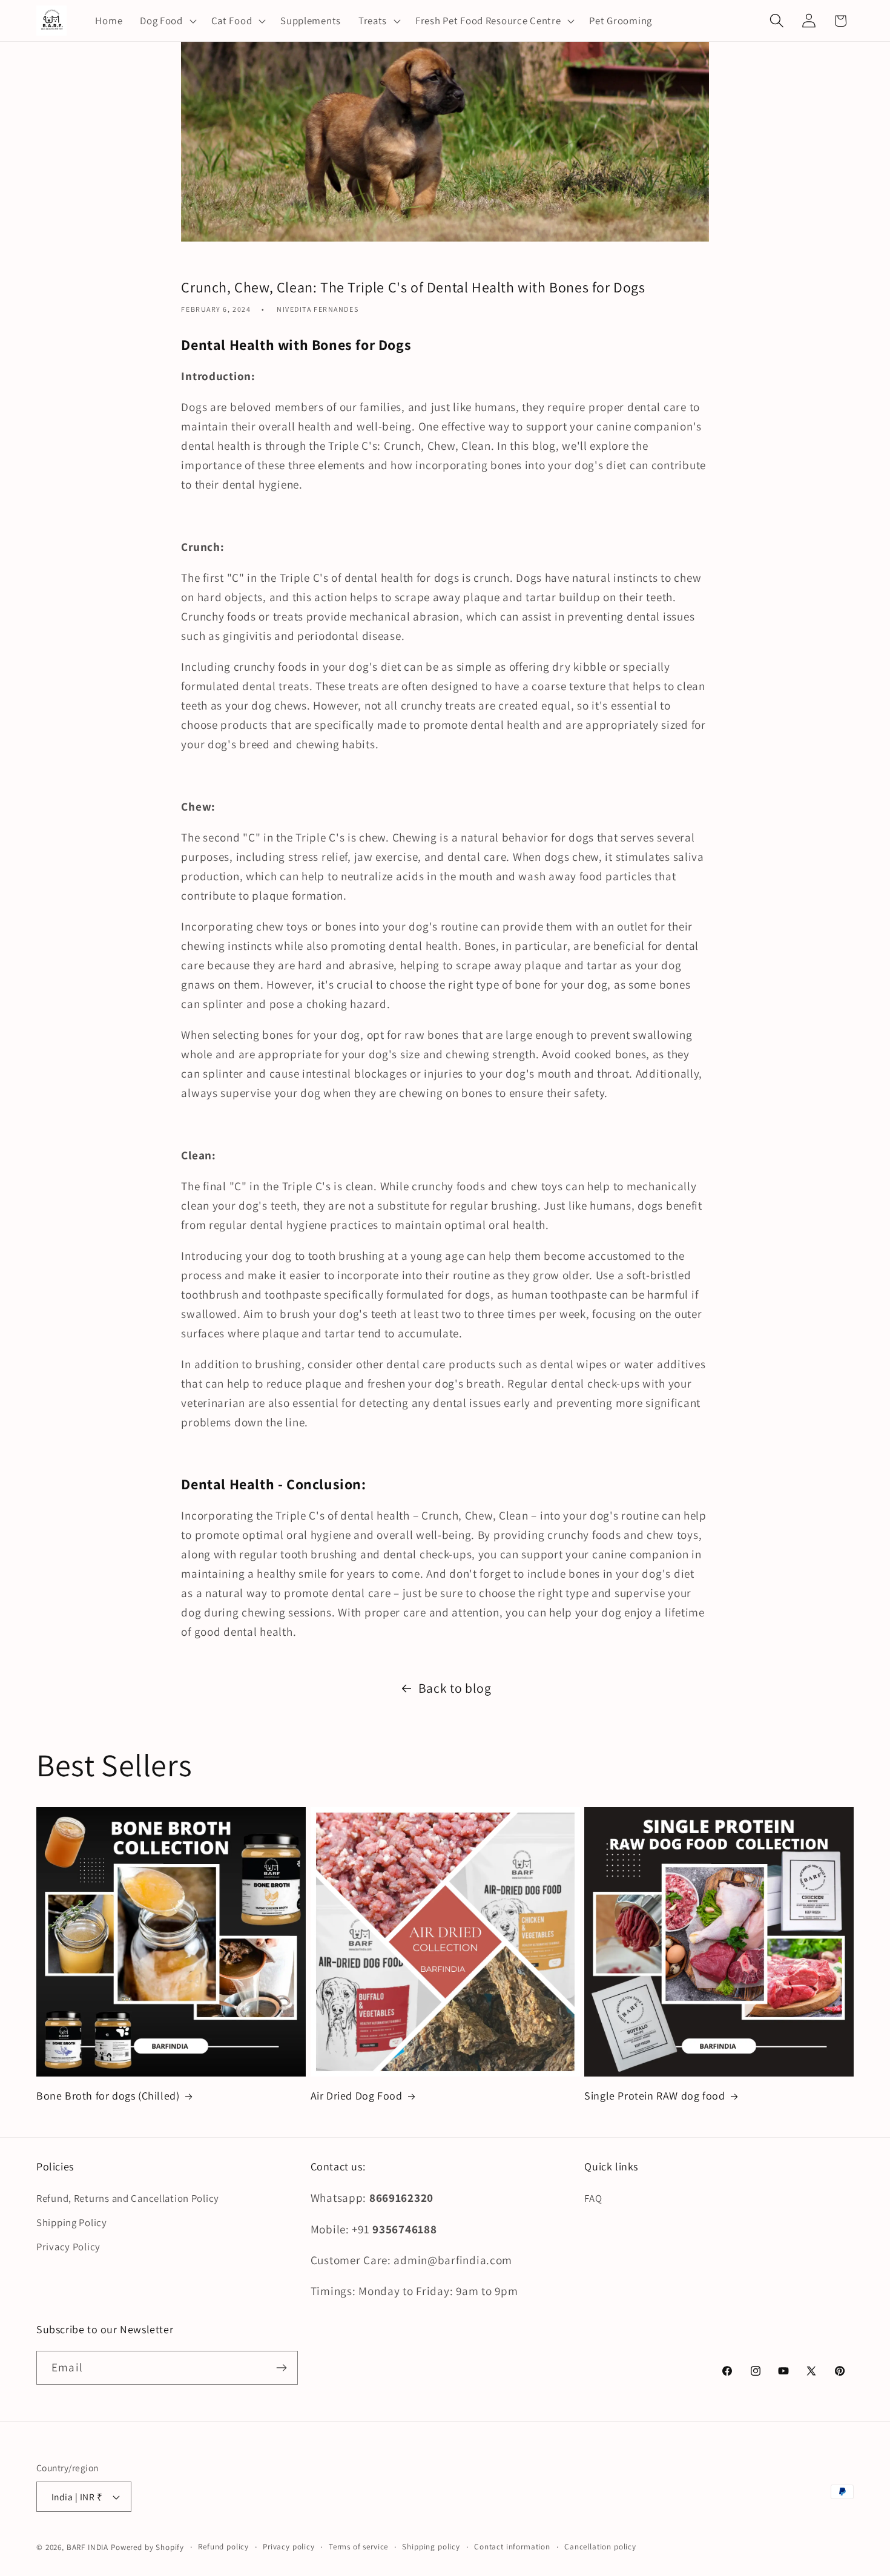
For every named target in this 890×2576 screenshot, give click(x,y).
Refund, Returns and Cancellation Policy (128, 2198)
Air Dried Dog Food (357, 2096)
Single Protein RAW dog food (654, 2096)
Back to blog (455, 1688)
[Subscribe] (281, 2368)
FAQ (593, 2198)
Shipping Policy (72, 2222)
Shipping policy (431, 2547)
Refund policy (223, 2547)
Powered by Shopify (147, 2547)
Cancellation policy (600, 2547)
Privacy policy (289, 2547)
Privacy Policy (68, 2247)
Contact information (512, 2547)
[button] (167, 21)
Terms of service (358, 2547)
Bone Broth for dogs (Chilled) (108, 2096)
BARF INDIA (87, 2547)
